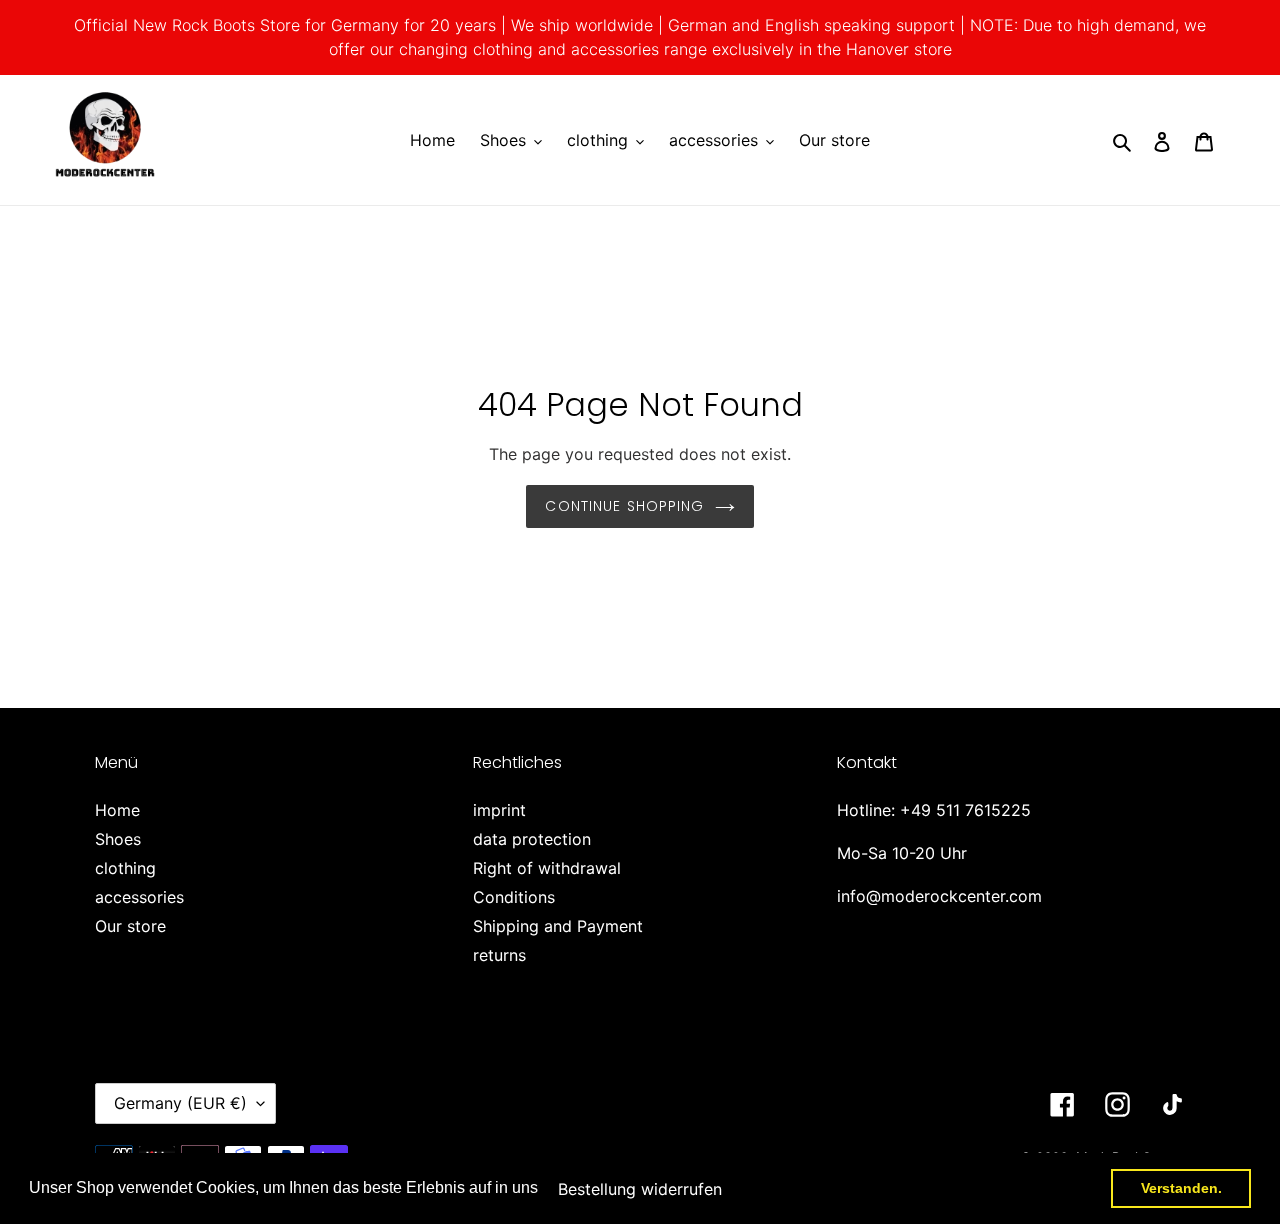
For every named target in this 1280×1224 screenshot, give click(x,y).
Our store (130, 926)
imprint (499, 810)
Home (117, 810)
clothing (125, 868)
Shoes (118, 839)
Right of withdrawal (547, 868)
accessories (139, 897)
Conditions (514, 897)
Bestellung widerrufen (640, 1189)
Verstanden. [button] (1181, 1188)
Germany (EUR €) (180, 1103)
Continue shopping (624, 506)
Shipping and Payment (558, 926)
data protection (532, 839)
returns (499, 955)
